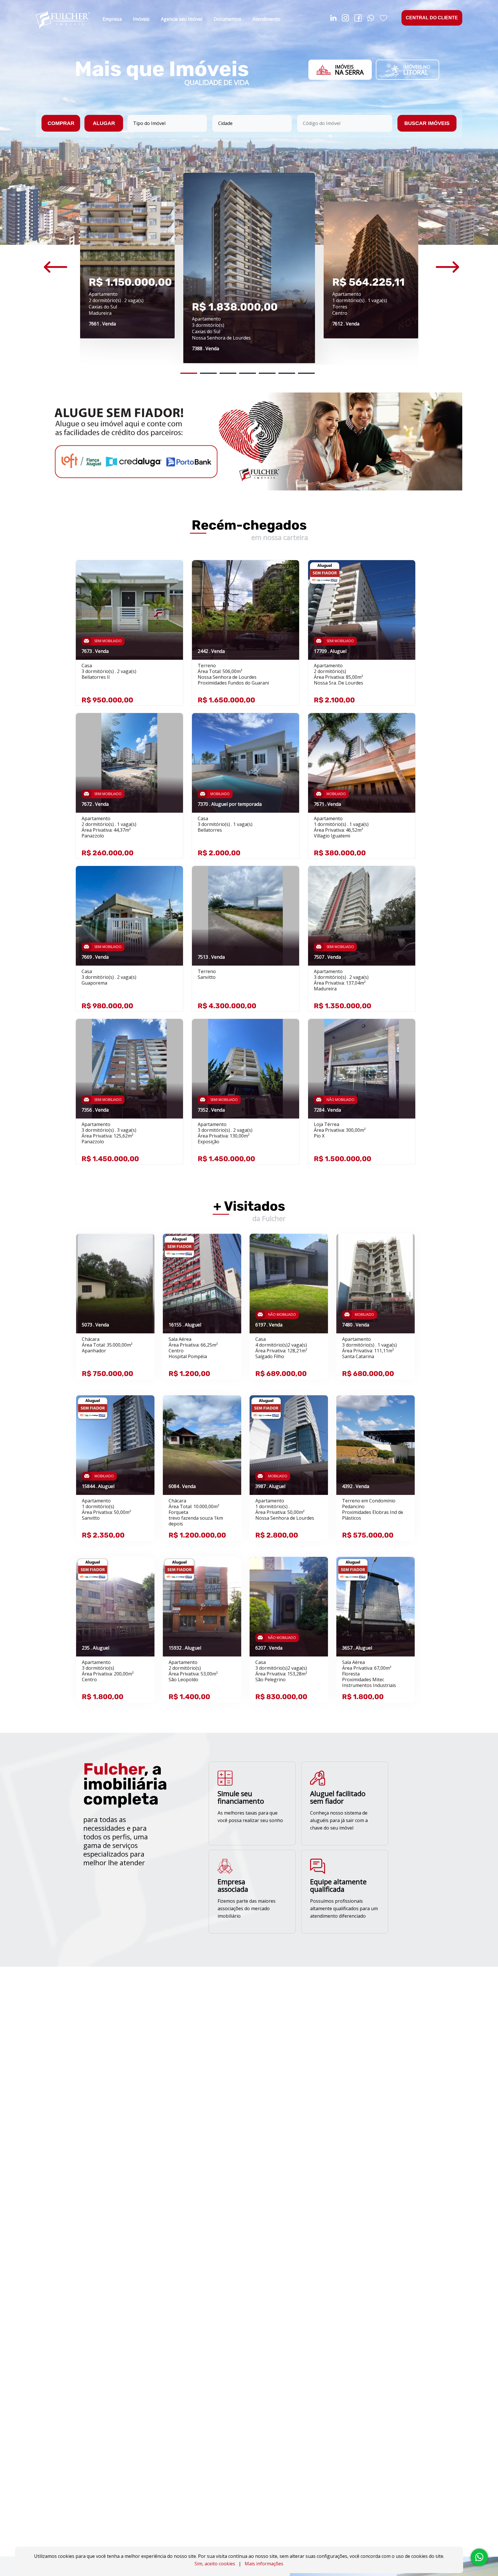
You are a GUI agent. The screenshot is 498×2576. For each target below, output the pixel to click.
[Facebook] (358, 19)
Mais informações (264, 2564)
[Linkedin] (333, 19)
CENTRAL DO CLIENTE (432, 18)
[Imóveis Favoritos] (383, 19)
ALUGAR (104, 123)
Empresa (112, 19)
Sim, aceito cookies (215, 2564)
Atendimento (266, 19)
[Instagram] (345, 19)
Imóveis (141, 19)
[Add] (172, 573)
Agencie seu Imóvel (182, 19)
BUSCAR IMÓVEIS (427, 123)
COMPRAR (61, 123)
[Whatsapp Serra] (371, 19)
